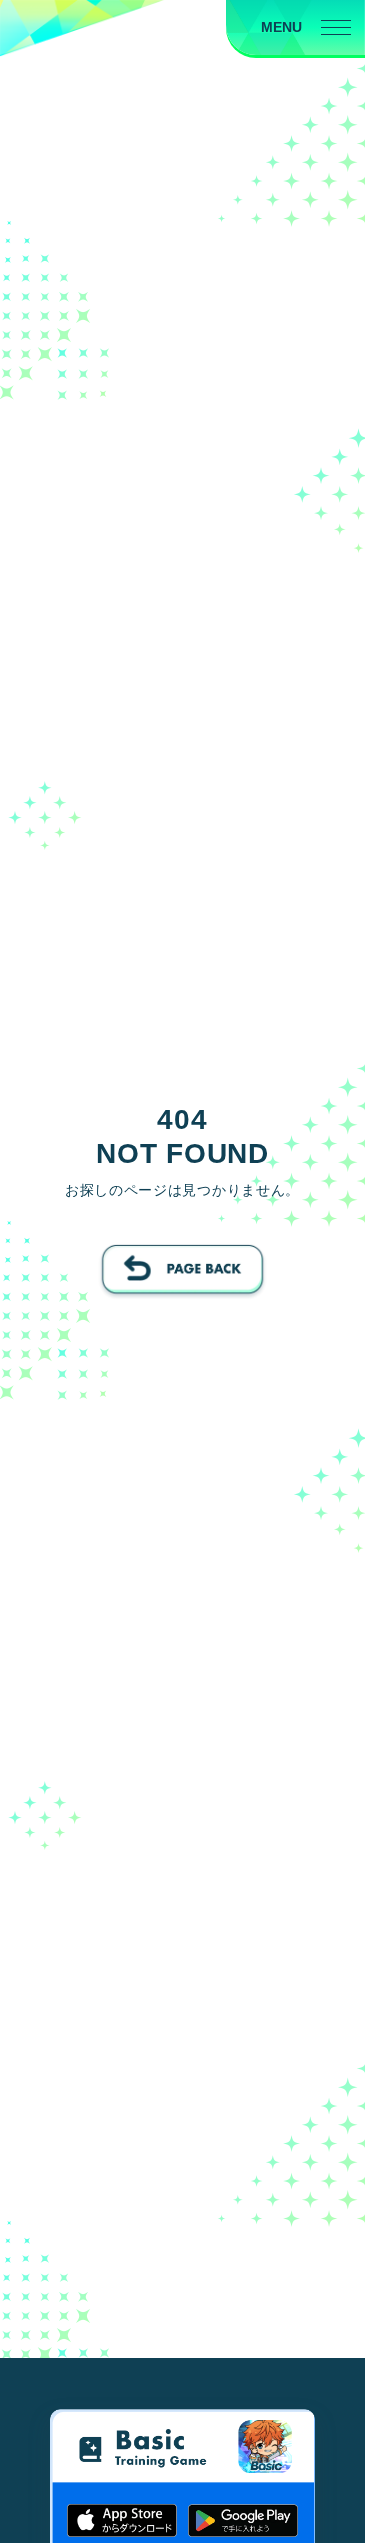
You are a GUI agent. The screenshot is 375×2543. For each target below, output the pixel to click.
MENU (281, 27)
